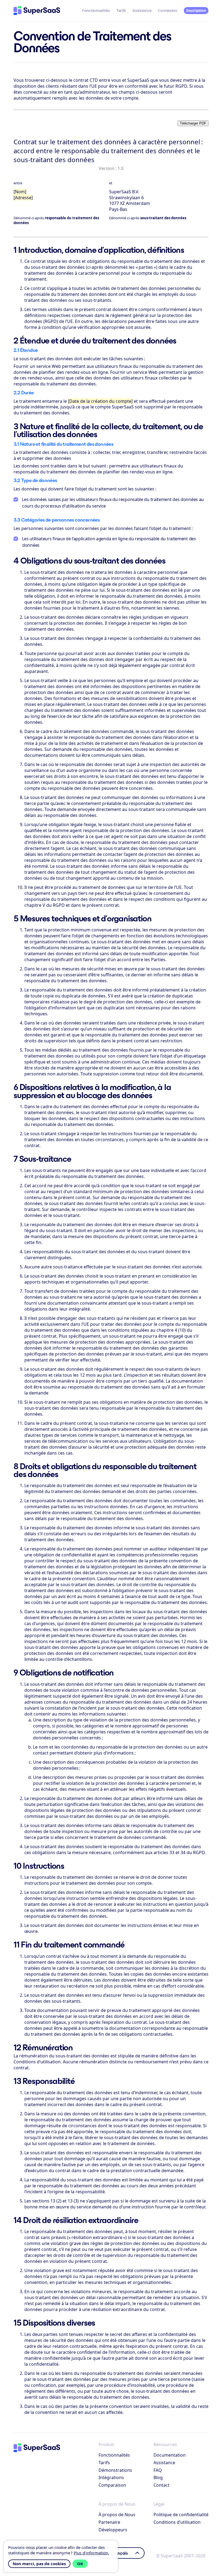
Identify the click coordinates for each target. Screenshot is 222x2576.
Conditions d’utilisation (177, 2522)
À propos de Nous (117, 2515)
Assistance (142, 10)
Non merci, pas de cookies (39, 2564)
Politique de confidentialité (181, 2515)
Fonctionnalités (96, 10)
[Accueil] (37, 11)
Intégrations (111, 2477)
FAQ (158, 2470)
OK (80, 2564)
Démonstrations (115, 2470)
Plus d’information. (91, 2553)
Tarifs (121, 10)
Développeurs (113, 2530)
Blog (158, 2477)
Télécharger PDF (193, 123)
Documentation (170, 2455)
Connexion (167, 10)
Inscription (196, 10)
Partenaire (109, 2522)
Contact (161, 2485)
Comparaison (112, 2485)
